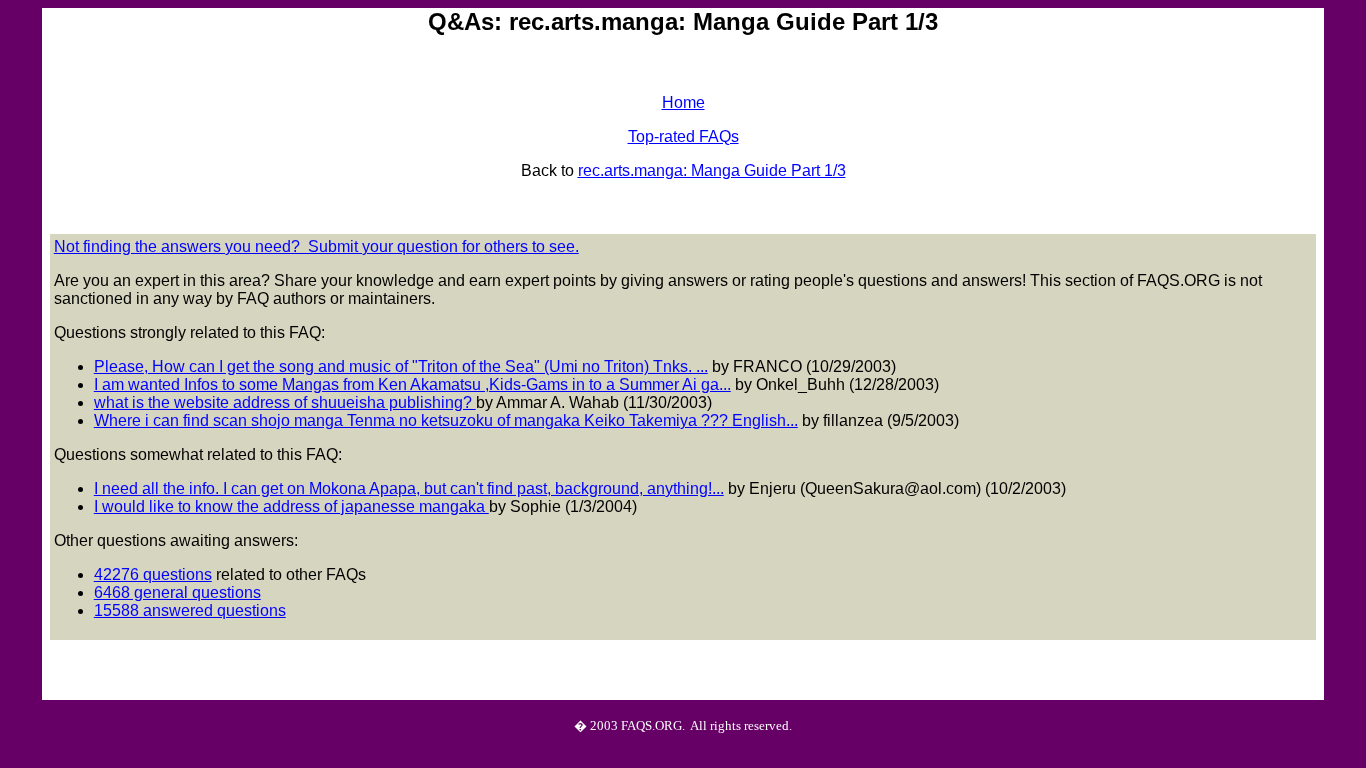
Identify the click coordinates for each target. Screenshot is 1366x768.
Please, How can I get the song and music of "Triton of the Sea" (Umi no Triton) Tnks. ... (401, 366)
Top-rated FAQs (683, 136)
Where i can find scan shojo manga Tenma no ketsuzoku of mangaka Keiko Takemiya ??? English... (446, 420)
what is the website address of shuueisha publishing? (285, 402)
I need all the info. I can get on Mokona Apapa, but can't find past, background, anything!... (409, 488)
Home (683, 102)
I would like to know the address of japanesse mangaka (291, 506)
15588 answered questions (190, 610)
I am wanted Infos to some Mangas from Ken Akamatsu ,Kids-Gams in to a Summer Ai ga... (412, 384)
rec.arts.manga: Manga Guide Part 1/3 (712, 170)
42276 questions (153, 574)
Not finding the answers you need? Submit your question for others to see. (316, 246)
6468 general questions (177, 592)
